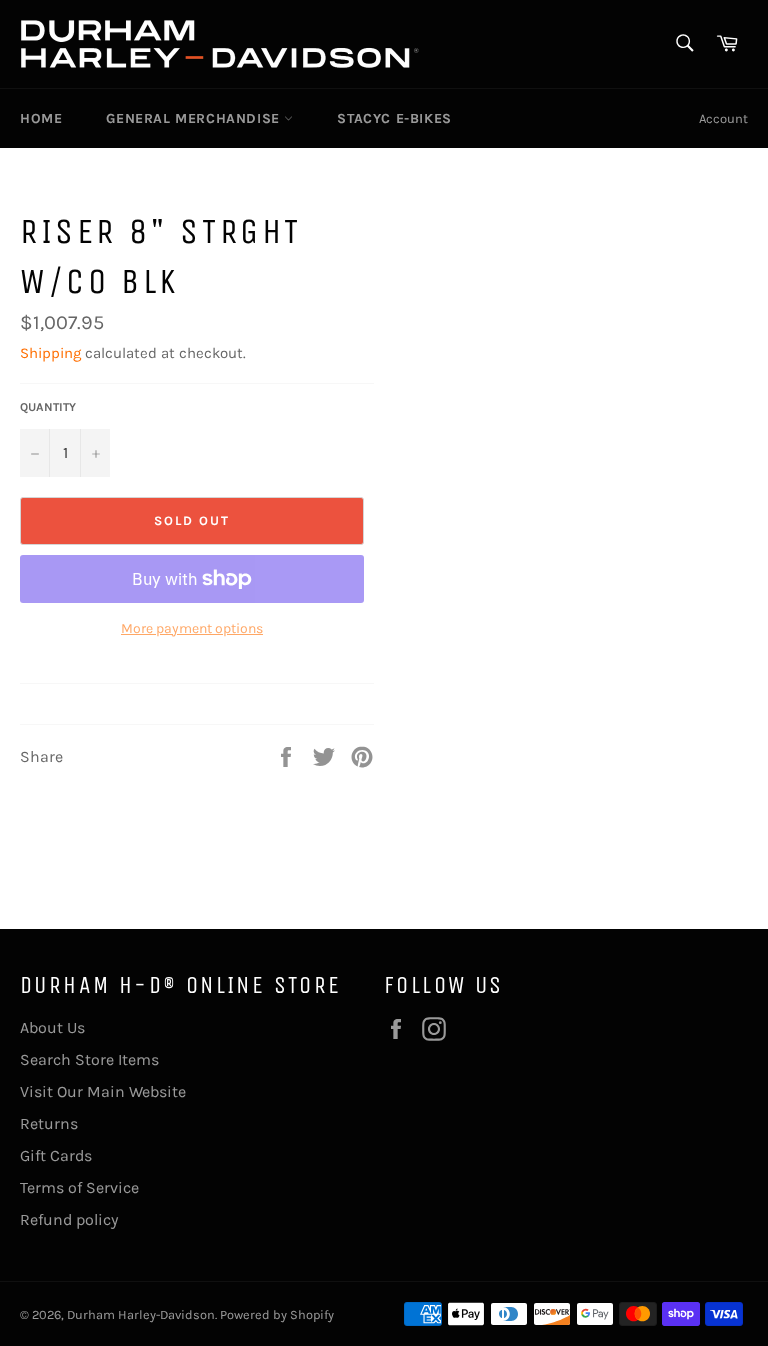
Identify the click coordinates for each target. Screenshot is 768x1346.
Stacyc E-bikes (394, 118)
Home (41, 118)
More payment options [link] (192, 628)
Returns (49, 1123)
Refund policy (69, 1219)
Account (723, 118)
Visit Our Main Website (103, 1091)
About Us (52, 1027)
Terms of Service (79, 1187)
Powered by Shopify (277, 1314)
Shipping (50, 353)
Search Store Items (89, 1059)
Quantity (48, 407)
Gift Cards (56, 1155)
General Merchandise (195, 118)
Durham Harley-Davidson (141, 1314)
